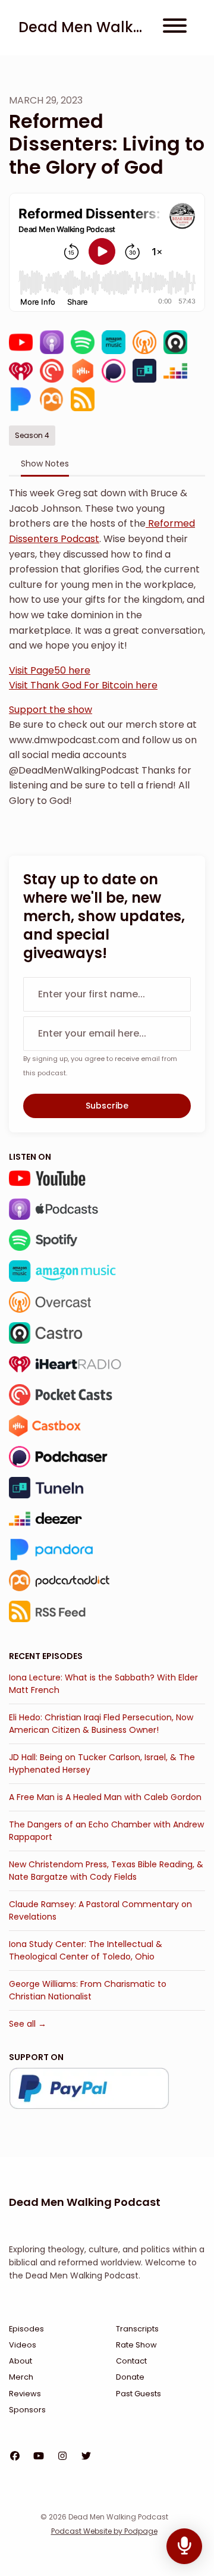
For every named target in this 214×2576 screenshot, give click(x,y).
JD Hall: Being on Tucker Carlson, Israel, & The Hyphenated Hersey (102, 1763)
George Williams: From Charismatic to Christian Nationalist (88, 1990)
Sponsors (27, 2410)
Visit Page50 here (50, 670)
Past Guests (139, 2394)
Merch (21, 2377)
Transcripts (137, 2329)
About (21, 2361)
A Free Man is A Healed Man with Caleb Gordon (105, 1797)
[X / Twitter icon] (86, 2456)
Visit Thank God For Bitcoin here (83, 685)
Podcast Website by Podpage (104, 2531)
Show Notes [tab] (45, 464)
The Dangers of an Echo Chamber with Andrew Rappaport (106, 1831)
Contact (131, 2361)
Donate (130, 2377)
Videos (23, 2345)
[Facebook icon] (15, 2456)
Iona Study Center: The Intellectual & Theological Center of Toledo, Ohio (86, 1950)
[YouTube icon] (39, 2456)
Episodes (26, 2329)
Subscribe (107, 1106)
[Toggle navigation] (175, 28)
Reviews (25, 2394)
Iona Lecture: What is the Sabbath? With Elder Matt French (103, 1684)
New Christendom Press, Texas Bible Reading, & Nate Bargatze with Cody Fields (106, 1871)
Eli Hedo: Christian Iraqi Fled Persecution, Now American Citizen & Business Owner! (101, 1724)
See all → (28, 2024)
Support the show (51, 710)
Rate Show (136, 2345)
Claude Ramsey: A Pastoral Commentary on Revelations (100, 1910)
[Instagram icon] (62, 2456)
